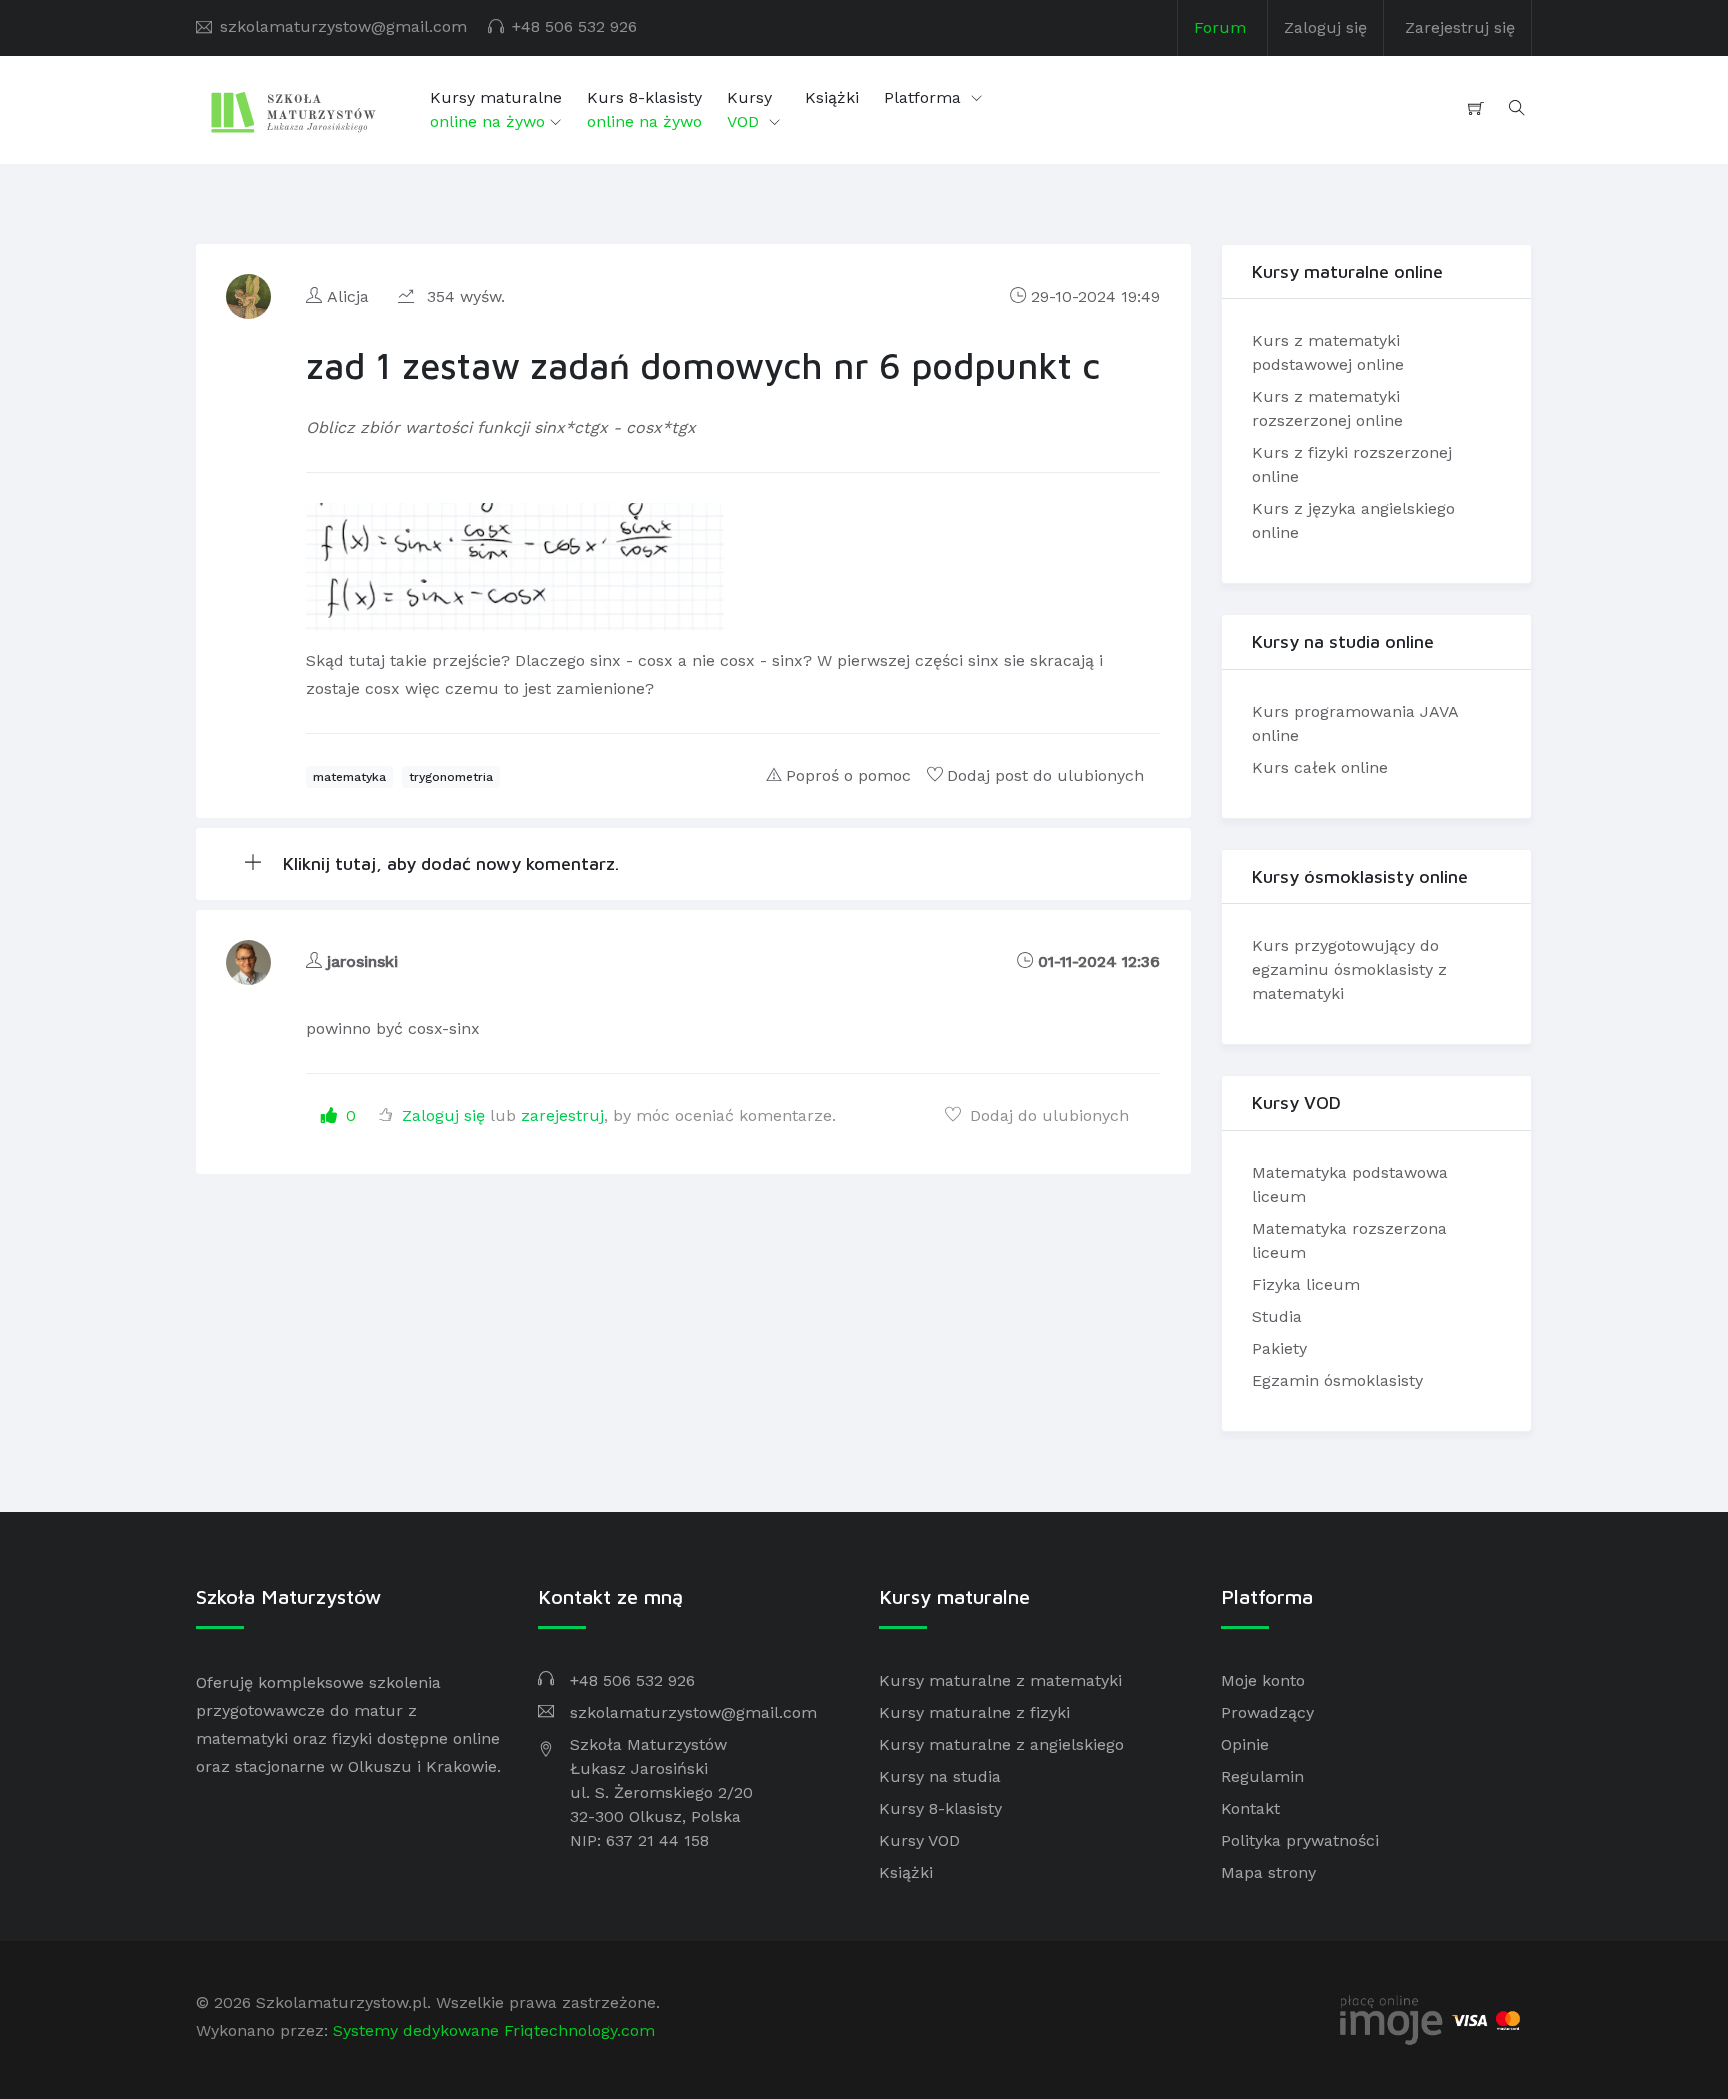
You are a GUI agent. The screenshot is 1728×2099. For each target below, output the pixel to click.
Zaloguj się (1325, 27)
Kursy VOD (919, 1840)
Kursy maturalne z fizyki (974, 1712)
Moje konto (1263, 1680)
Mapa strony (1268, 1872)
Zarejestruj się (1460, 27)
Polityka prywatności (1300, 1840)
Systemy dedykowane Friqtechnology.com (494, 2030)
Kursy (749, 109)
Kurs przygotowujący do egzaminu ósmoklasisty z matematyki (1349, 969)
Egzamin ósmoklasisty (1337, 1380)
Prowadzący (1267, 1712)
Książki (832, 97)
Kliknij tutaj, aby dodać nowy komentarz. (448, 863)
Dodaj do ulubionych (1047, 1115)
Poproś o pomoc (848, 775)
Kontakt (1250, 1808)
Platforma (925, 97)
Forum (1220, 27)
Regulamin (1262, 1776)
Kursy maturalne (496, 109)
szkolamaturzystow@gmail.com (343, 26)
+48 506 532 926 (574, 26)
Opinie (1245, 1744)
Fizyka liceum (1306, 1284)
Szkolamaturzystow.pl (341, 2002)
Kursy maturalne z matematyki (1000, 1680)
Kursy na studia (940, 1776)
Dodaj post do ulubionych (1045, 775)
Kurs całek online (1320, 767)
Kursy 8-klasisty (940, 1808)
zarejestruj (562, 1115)
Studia (1277, 1316)
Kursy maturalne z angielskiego (1001, 1744)
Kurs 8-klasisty (644, 109)
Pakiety (1279, 1348)
